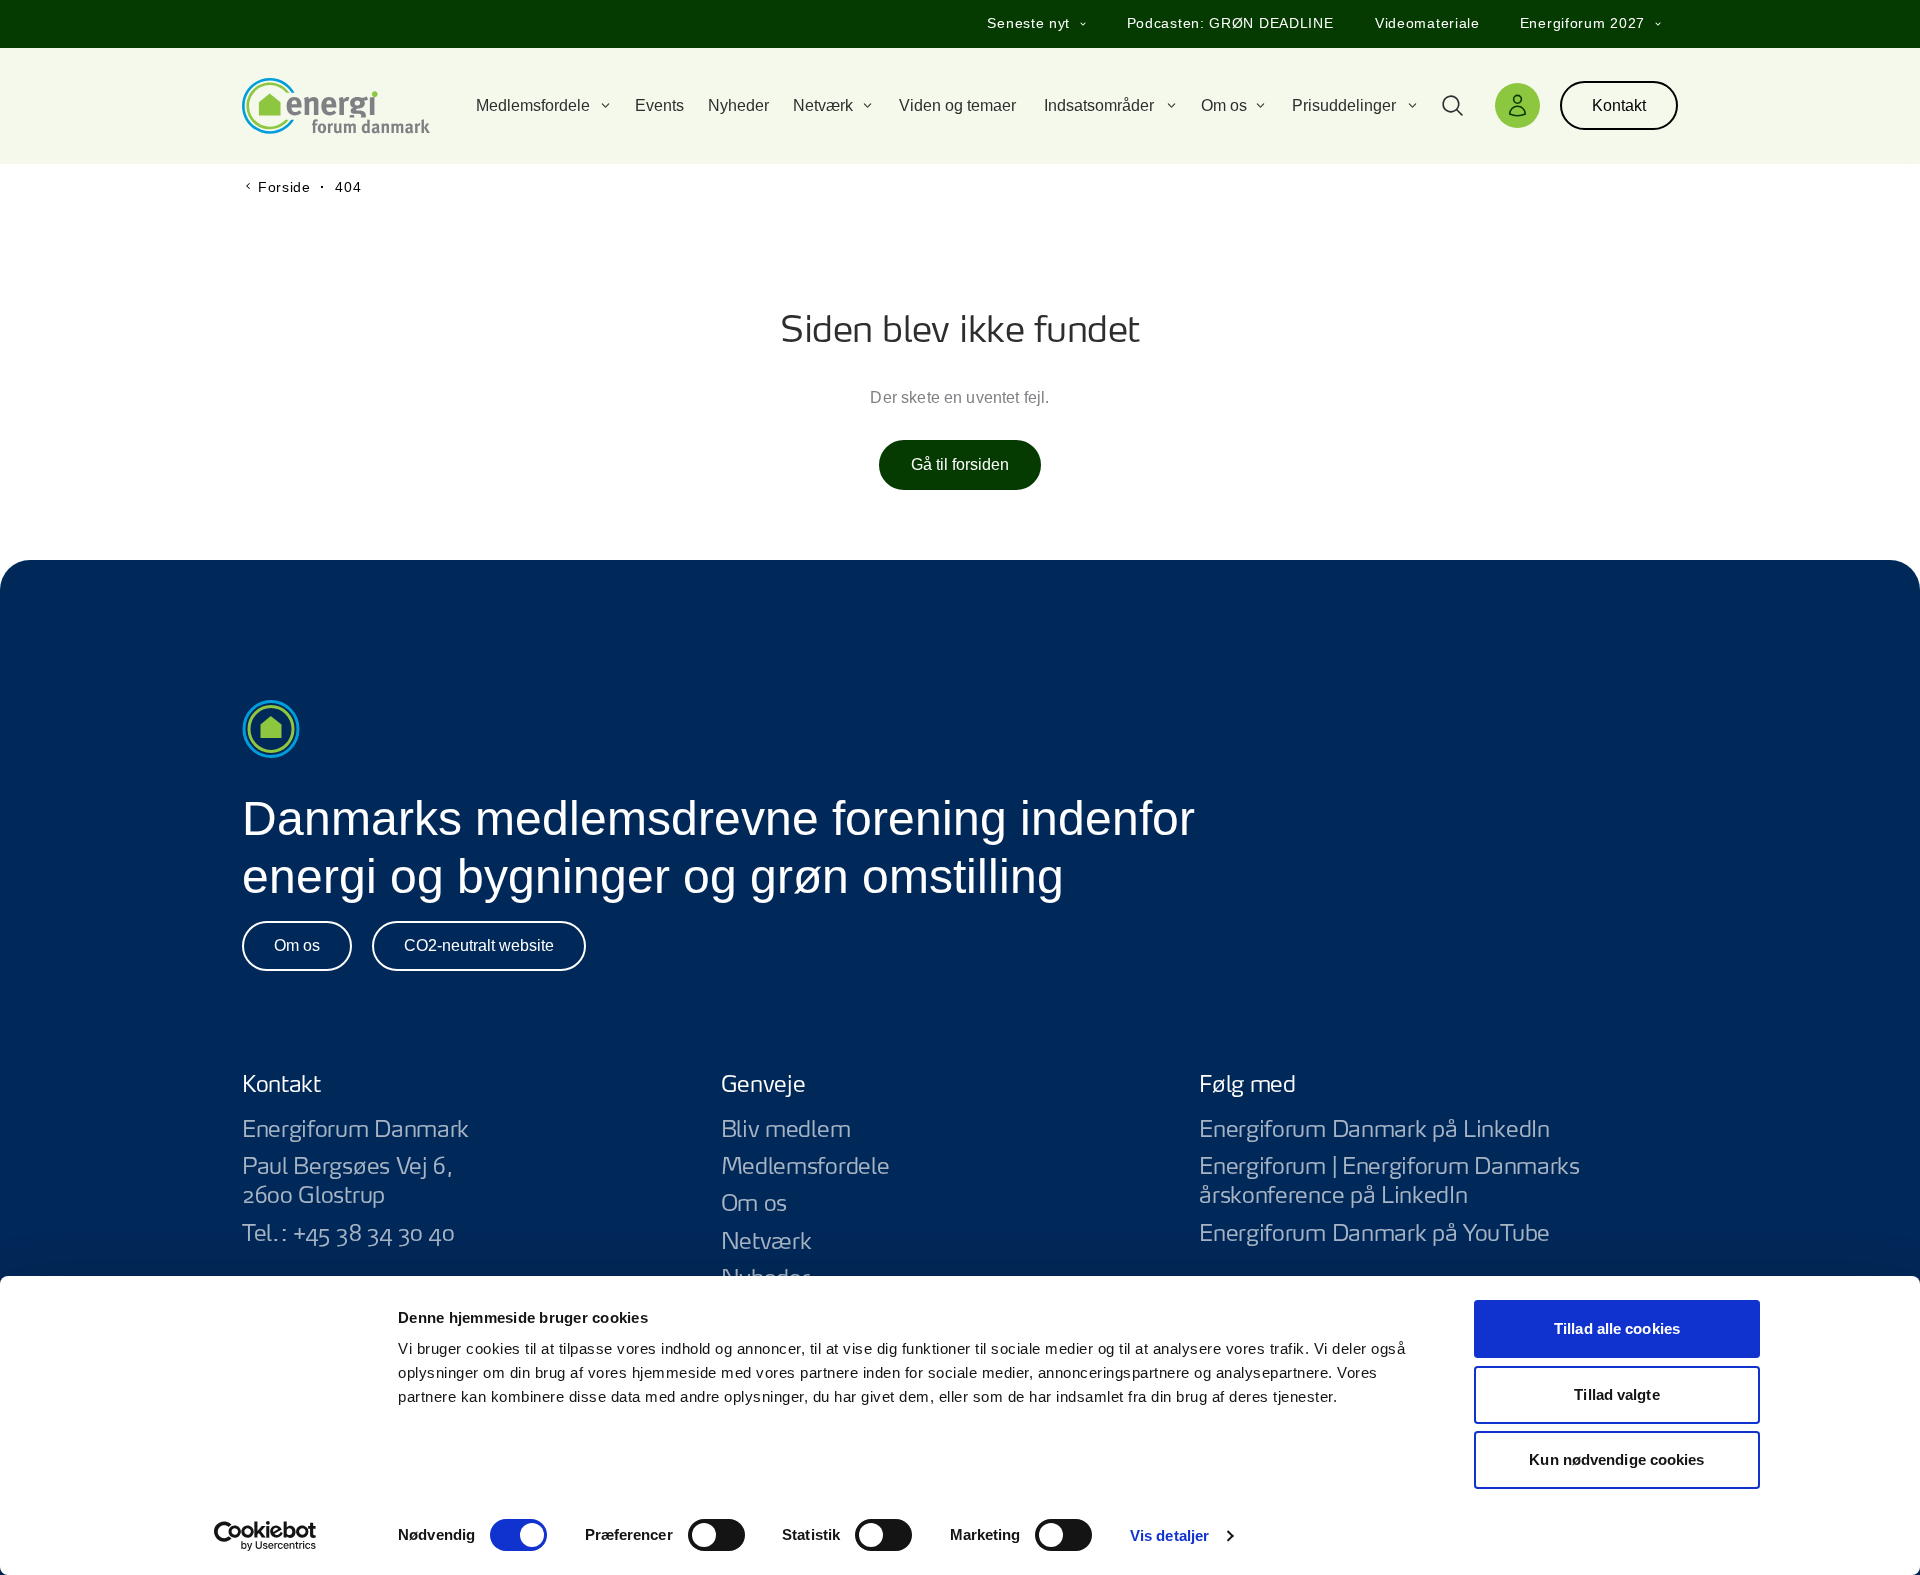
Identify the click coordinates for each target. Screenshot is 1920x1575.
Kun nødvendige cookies (1616, 1459)
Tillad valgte (1616, 1394)
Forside (284, 187)
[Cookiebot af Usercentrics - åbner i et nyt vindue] (265, 1536)
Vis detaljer (1169, 1535)
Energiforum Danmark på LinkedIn (1438, 1130)
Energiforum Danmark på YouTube (1438, 1234)
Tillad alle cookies (1617, 1328)
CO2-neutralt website (479, 945)
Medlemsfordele (805, 1167)
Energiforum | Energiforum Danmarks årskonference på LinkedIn (1438, 1182)
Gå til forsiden (960, 464)
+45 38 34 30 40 (373, 1234)
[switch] (716, 1535)
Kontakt (1619, 105)
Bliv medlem (786, 1130)
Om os (297, 945)
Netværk (766, 1242)
